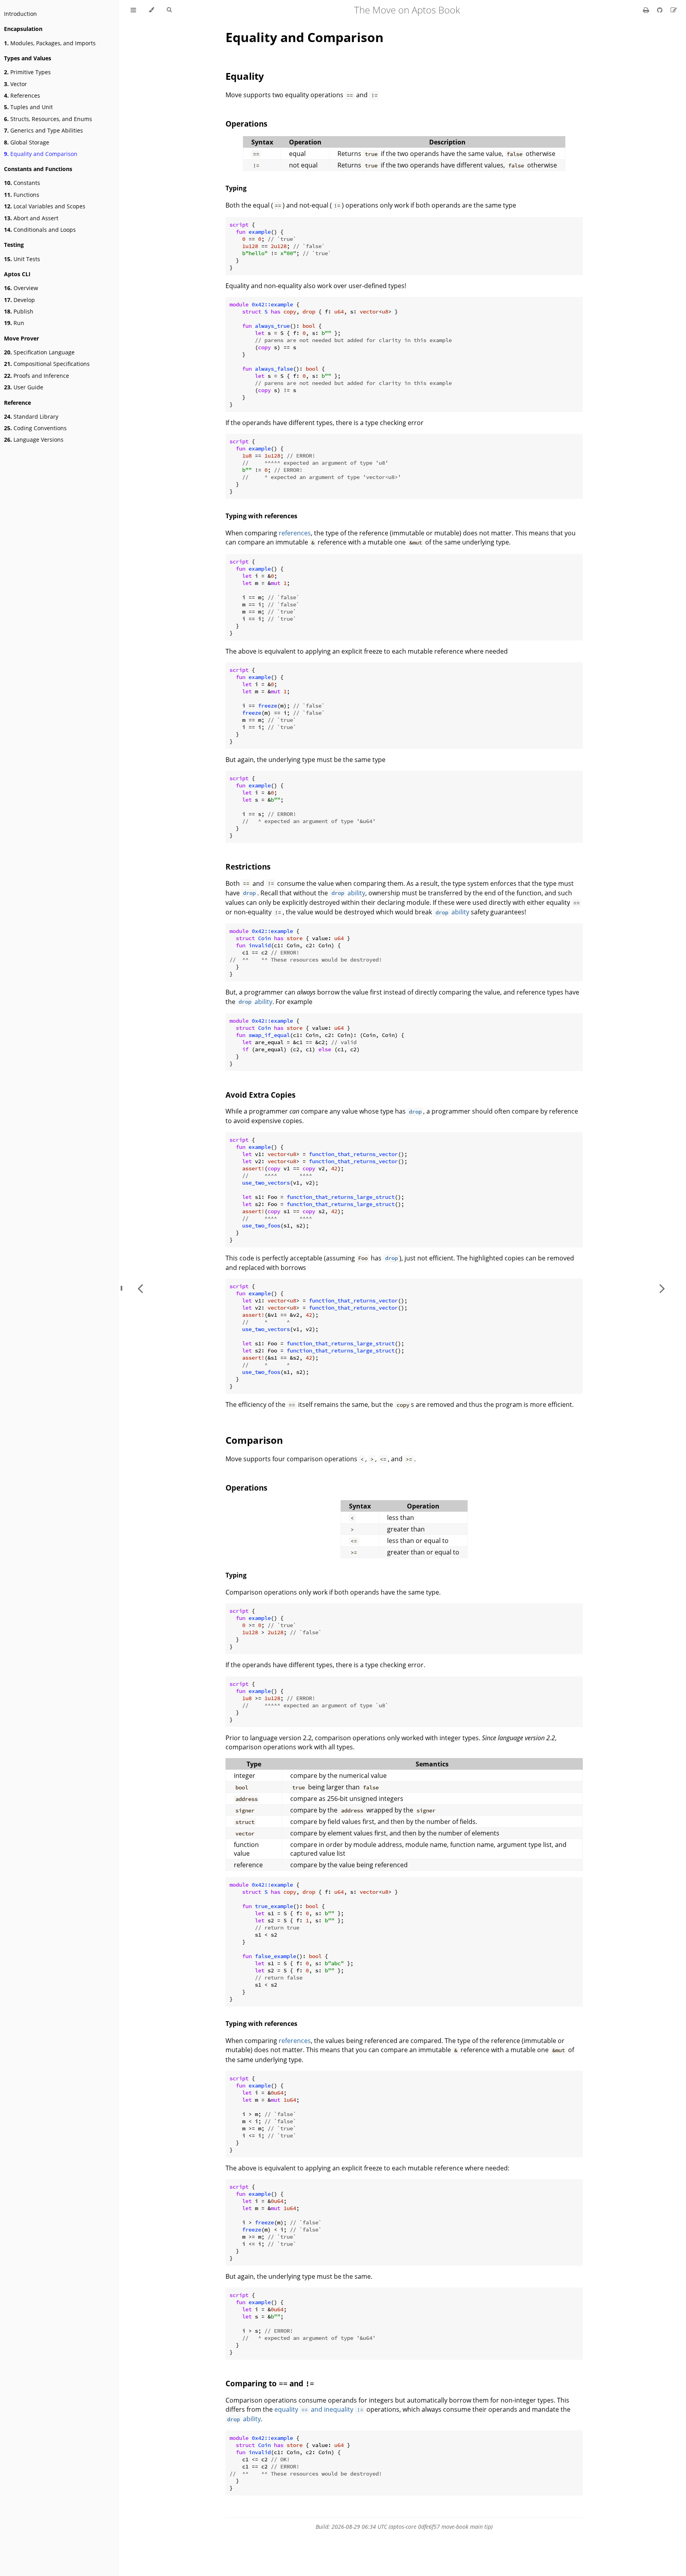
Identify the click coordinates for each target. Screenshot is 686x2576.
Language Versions (34, 440)
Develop (19, 300)
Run (14, 323)
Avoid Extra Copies (260, 1095)
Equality (245, 76)
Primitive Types (27, 72)
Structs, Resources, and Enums (48, 119)
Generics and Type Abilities (43, 130)
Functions (22, 195)
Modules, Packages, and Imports (50, 43)
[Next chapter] (662, 1288)
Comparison (254, 1440)
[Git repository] (661, 10)
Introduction (20, 14)
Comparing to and (270, 2383)
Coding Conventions (35, 428)
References (22, 95)
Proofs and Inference (37, 376)
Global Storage (27, 142)
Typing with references (261, 516)
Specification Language (39, 352)
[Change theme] (151, 10)
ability (348, 893)
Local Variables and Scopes (45, 206)
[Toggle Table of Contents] (133, 10)
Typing (236, 188)
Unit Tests (22, 259)
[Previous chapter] (140, 1288)
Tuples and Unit (28, 107)
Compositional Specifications (47, 364)
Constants (22, 183)
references (295, 533)
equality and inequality (319, 2409)
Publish (19, 311)
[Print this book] (647, 10)
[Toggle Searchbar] (169, 10)
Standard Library (31, 417)
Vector (15, 84)
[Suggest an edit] (674, 10)
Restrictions (248, 867)
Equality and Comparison (41, 154)
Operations (246, 124)
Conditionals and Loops (40, 230)
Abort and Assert (31, 218)
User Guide (24, 387)
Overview (21, 288)
